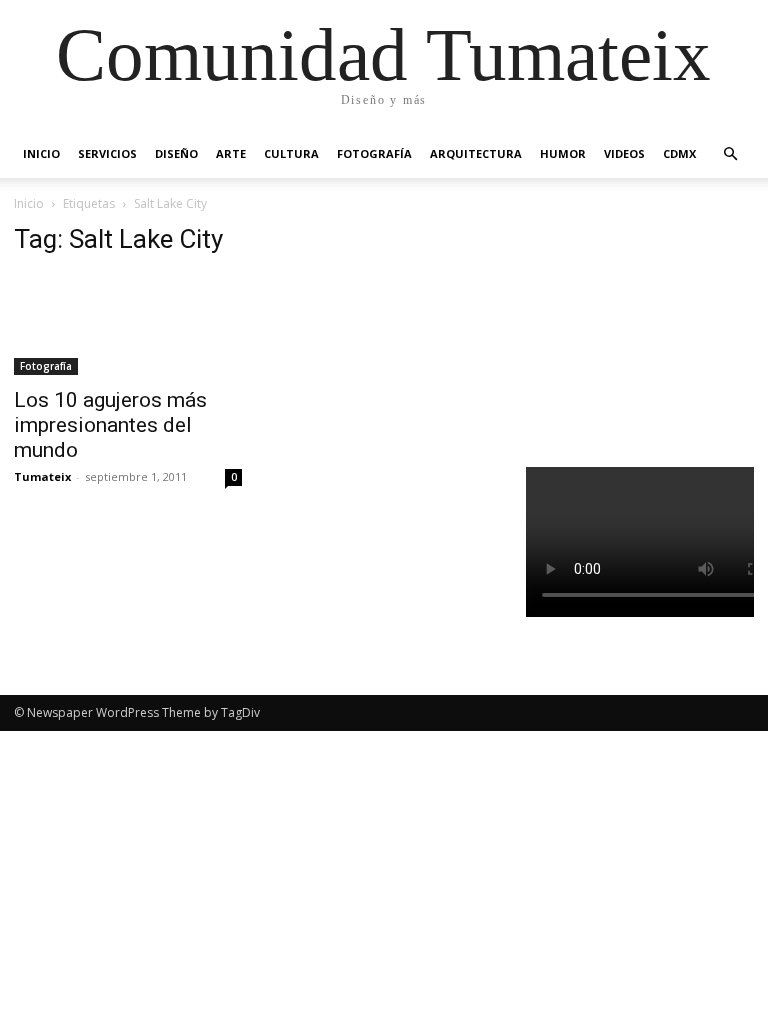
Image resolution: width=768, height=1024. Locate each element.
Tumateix (42, 476)
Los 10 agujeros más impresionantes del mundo (110, 425)
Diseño (176, 153)
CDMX (679, 153)
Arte (231, 153)
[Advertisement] (647, 324)
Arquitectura (476, 153)
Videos (624, 153)
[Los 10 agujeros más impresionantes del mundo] (128, 325)
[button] (730, 154)
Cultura (291, 153)
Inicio (41, 153)
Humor (563, 153)
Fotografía (374, 153)
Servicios (107, 153)
